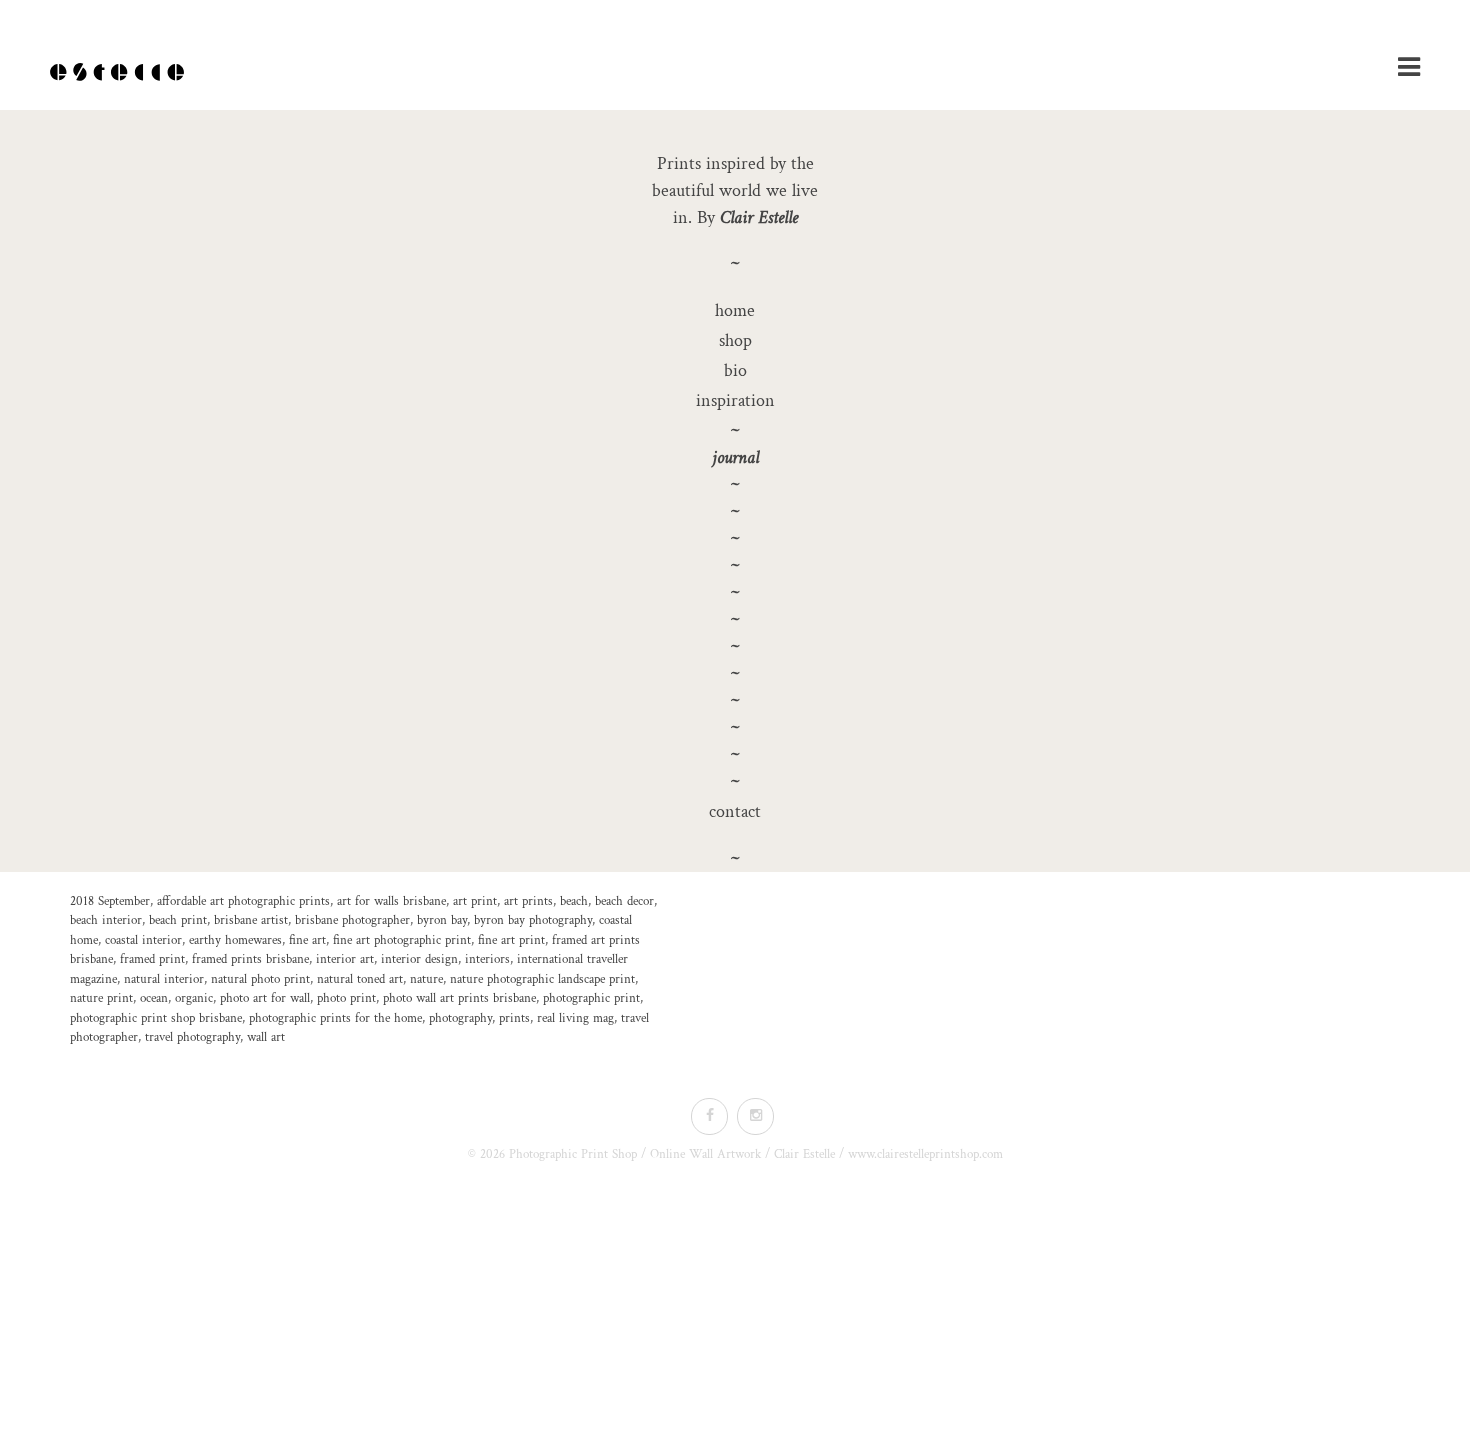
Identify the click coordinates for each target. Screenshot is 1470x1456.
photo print (346, 998)
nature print (101, 998)
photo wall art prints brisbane (459, 998)
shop (735, 340)
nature (426, 979)
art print (475, 901)
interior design (419, 959)
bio (735, 370)
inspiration (735, 400)
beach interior (106, 920)
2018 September (110, 901)
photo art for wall (265, 998)
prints (514, 1018)
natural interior (164, 979)
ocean (154, 998)
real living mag (575, 1018)
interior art (345, 959)
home (735, 310)
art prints (528, 901)
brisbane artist (251, 920)
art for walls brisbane (391, 901)
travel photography (192, 1037)
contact (735, 811)
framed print (152, 959)
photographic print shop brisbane (156, 1018)
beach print (178, 920)
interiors (487, 959)
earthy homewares (235, 940)
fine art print (511, 940)
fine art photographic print (402, 940)
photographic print (591, 998)
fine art (307, 940)
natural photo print (260, 979)
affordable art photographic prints (243, 901)
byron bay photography (533, 920)
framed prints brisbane (250, 959)
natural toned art (360, 979)
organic (194, 998)
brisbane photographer (352, 920)
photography (460, 1018)
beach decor (624, 901)
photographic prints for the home (335, 1018)
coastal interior (143, 940)
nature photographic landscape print (542, 979)
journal (735, 457)
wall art (266, 1037)
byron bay (442, 920)
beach (574, 901)
